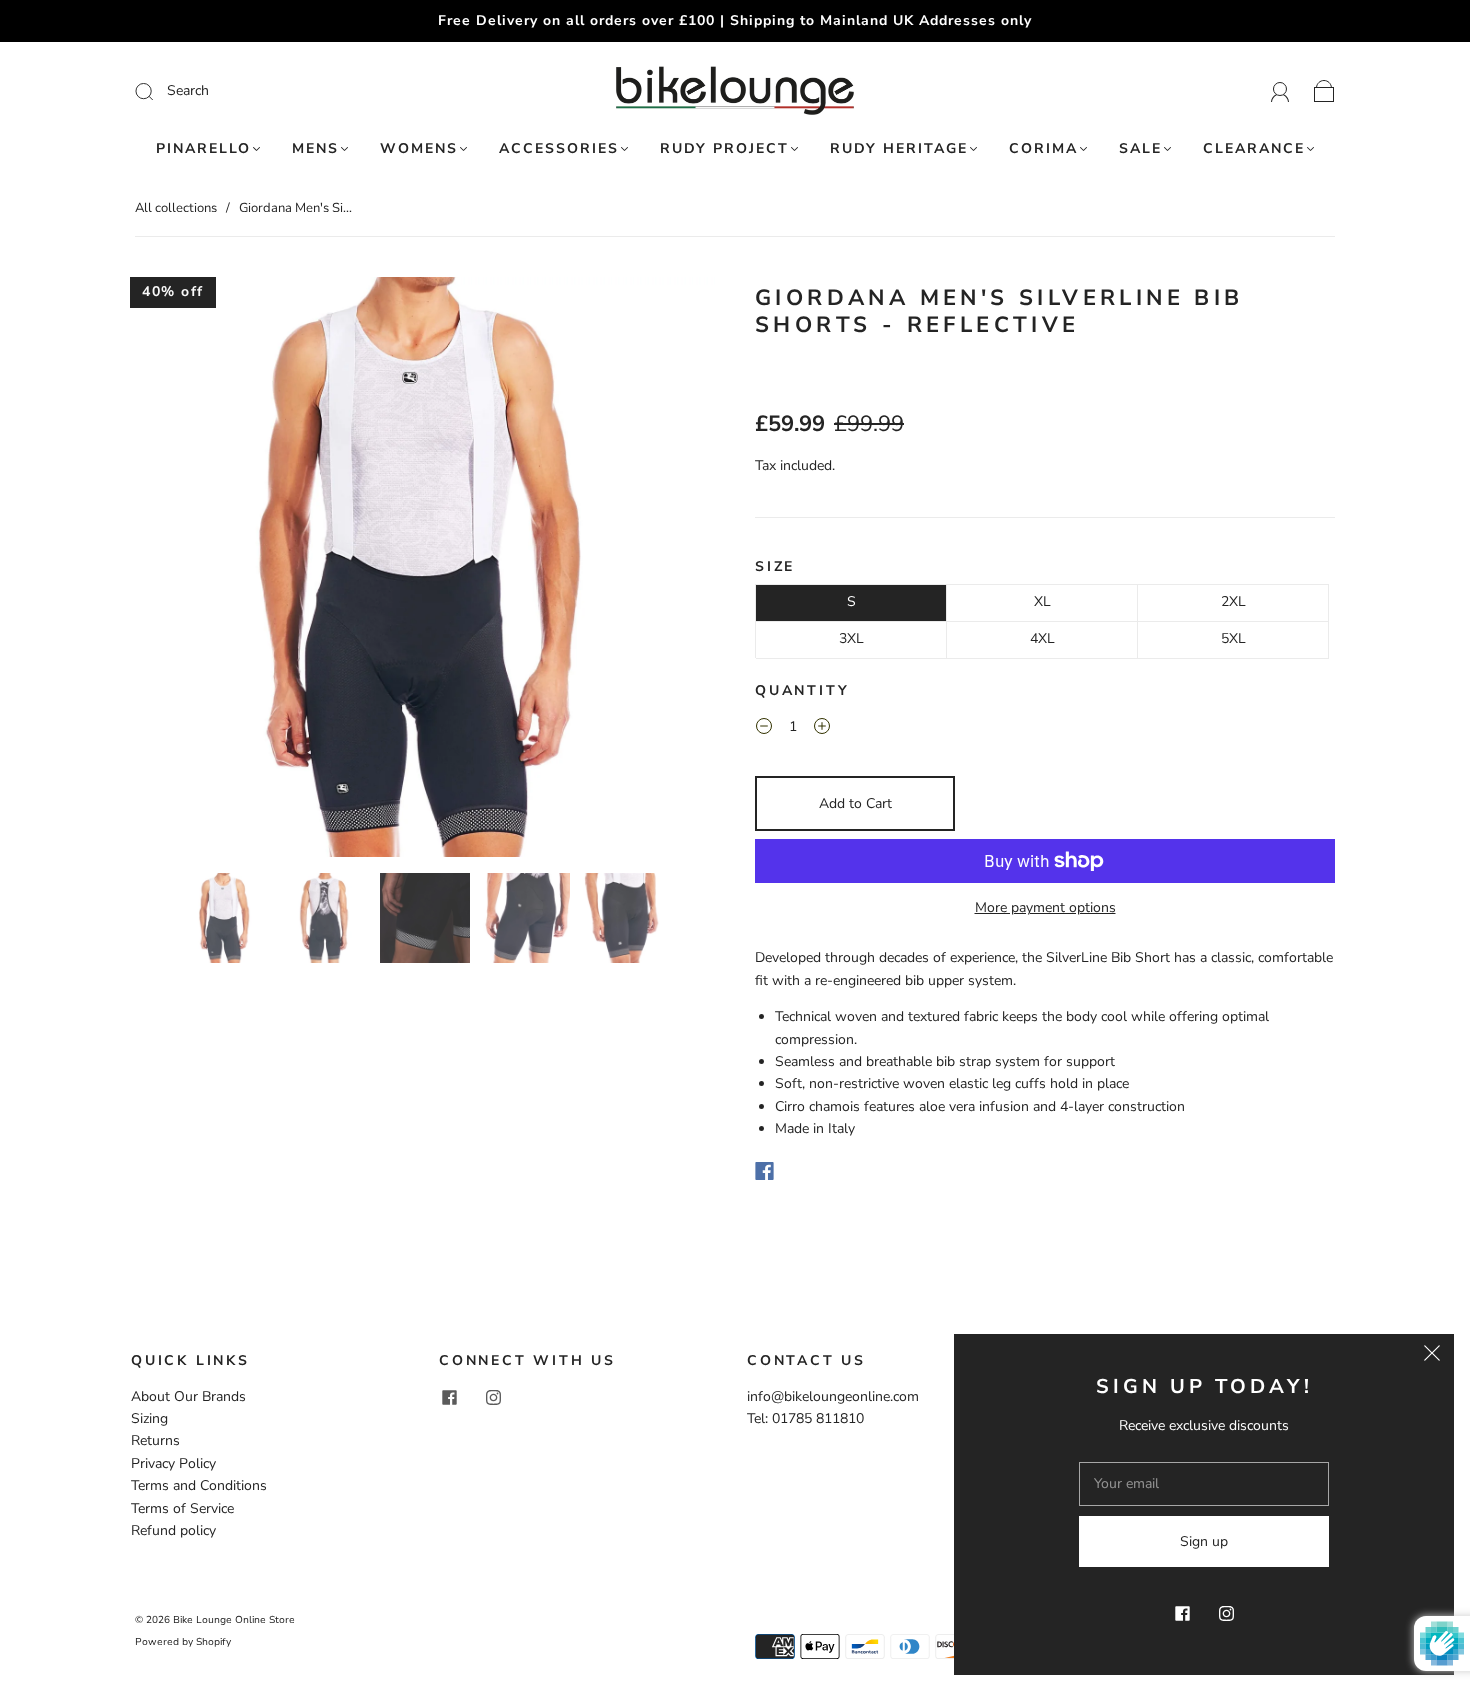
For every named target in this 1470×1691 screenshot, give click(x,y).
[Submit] (278, 91)
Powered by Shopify (183, 1642)
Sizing (149, 1418)
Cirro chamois (817, 1106)
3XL (851, 638)
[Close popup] (1432, 1356)
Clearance (1254, 149)
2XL (1233, 601)
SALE (1140, 149)
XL (1042, 601)
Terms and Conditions (199, 1485)
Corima (1043, 149)
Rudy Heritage (899, 149)
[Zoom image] (425, 571)
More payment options (1045, 907)
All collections (176, 208)
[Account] (1280, 90)
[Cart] (1324, 90)
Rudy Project (724, 149)
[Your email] (1204, 1484)
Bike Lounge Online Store (234, 1620)
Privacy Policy (173, 1463)
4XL (1042, 638)
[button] (193, 571)
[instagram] (493, 1398)
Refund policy (173, 1530)
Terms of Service (182, 1508)
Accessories (559, 149)
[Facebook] (764, 1171)
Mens (315, 149)
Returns (155, 1440)
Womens (419, 149)
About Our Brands (188, 1396)
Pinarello (203, 149)
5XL (1233, 638)
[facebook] (449, 1398)
